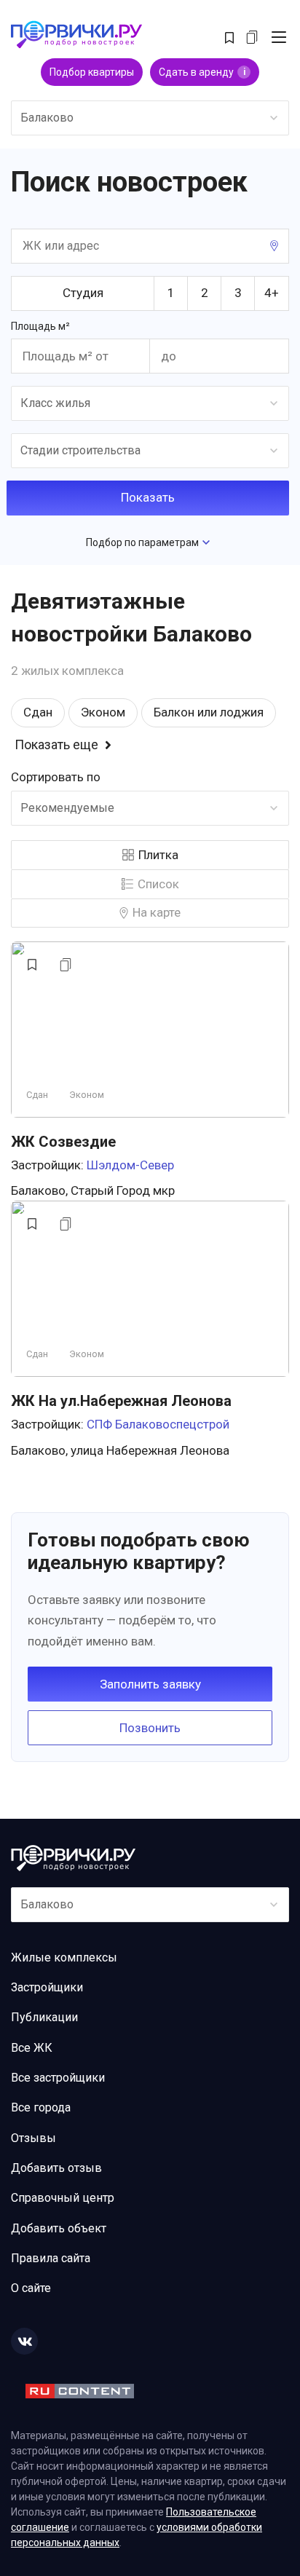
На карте (157, 912)
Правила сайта (51, 2258)
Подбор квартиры (92, 72)
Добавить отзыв (56, 2168)
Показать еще (56, 745)
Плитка (158, 855)
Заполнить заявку (150, 1684)
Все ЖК (32, 2048)
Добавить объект (59, 2228)
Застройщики (47, 1987)
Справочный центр (63, 2198)
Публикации (44, 2017)
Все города (41, 2107)
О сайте (31, 2288)
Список (158, 884)
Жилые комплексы (64, 1957)
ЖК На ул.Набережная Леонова (121, 1401)
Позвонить (150, 1728)
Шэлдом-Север (130, 1165)
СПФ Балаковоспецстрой (158, 1424)
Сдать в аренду (202, 72)
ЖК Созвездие (63, 1142)
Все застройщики (58, 2078)
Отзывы (33, 2138)
